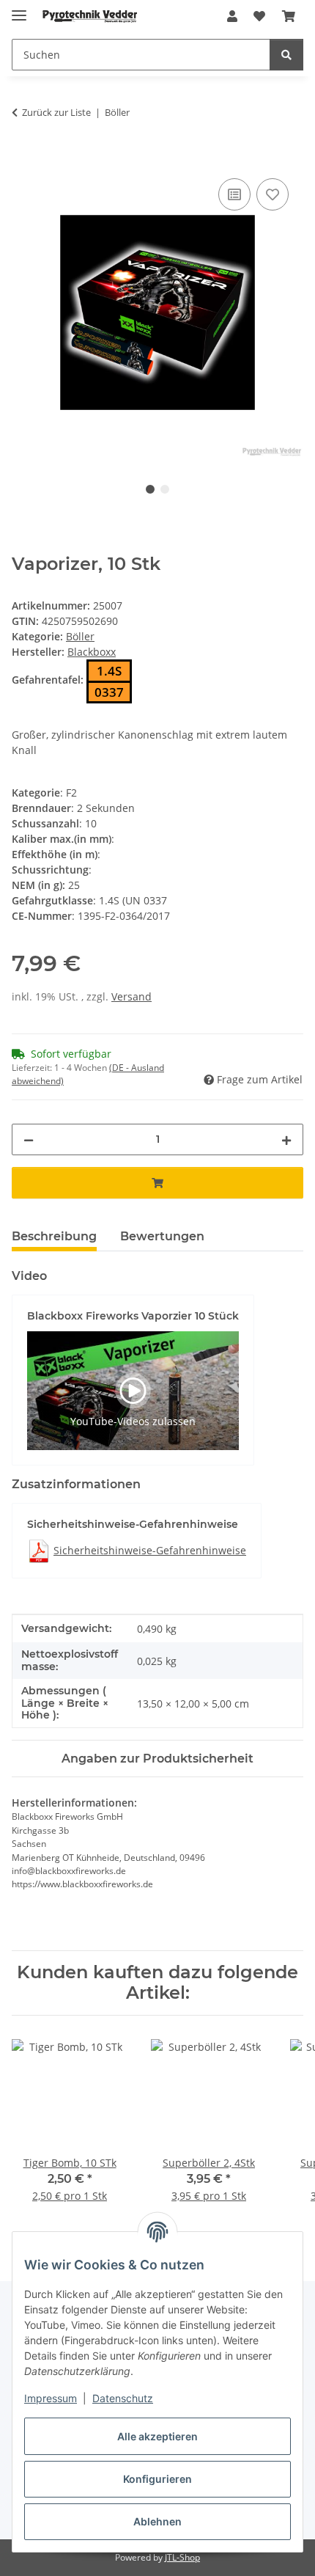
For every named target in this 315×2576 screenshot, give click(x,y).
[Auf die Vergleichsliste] (234, 194)
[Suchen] (286, 55)
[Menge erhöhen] (286, 1139)
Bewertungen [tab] (162, 1236)
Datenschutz (123, 2398)
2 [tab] (165, 489)
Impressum (51, 2398)
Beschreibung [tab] (54, 1236)
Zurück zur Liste (56, 112)
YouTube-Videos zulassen (133, 1421)
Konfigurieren (157, 2479)
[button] (232, 16)
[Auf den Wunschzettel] (273, 194)
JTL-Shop (182, 2557)
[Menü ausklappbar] (19, 9)
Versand (131, 996)
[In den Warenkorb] (23, 158)
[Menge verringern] (29, 1139)
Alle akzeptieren (157, 2436)
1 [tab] (150, 489)
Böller (80, 636)
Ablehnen (157, 2521)
